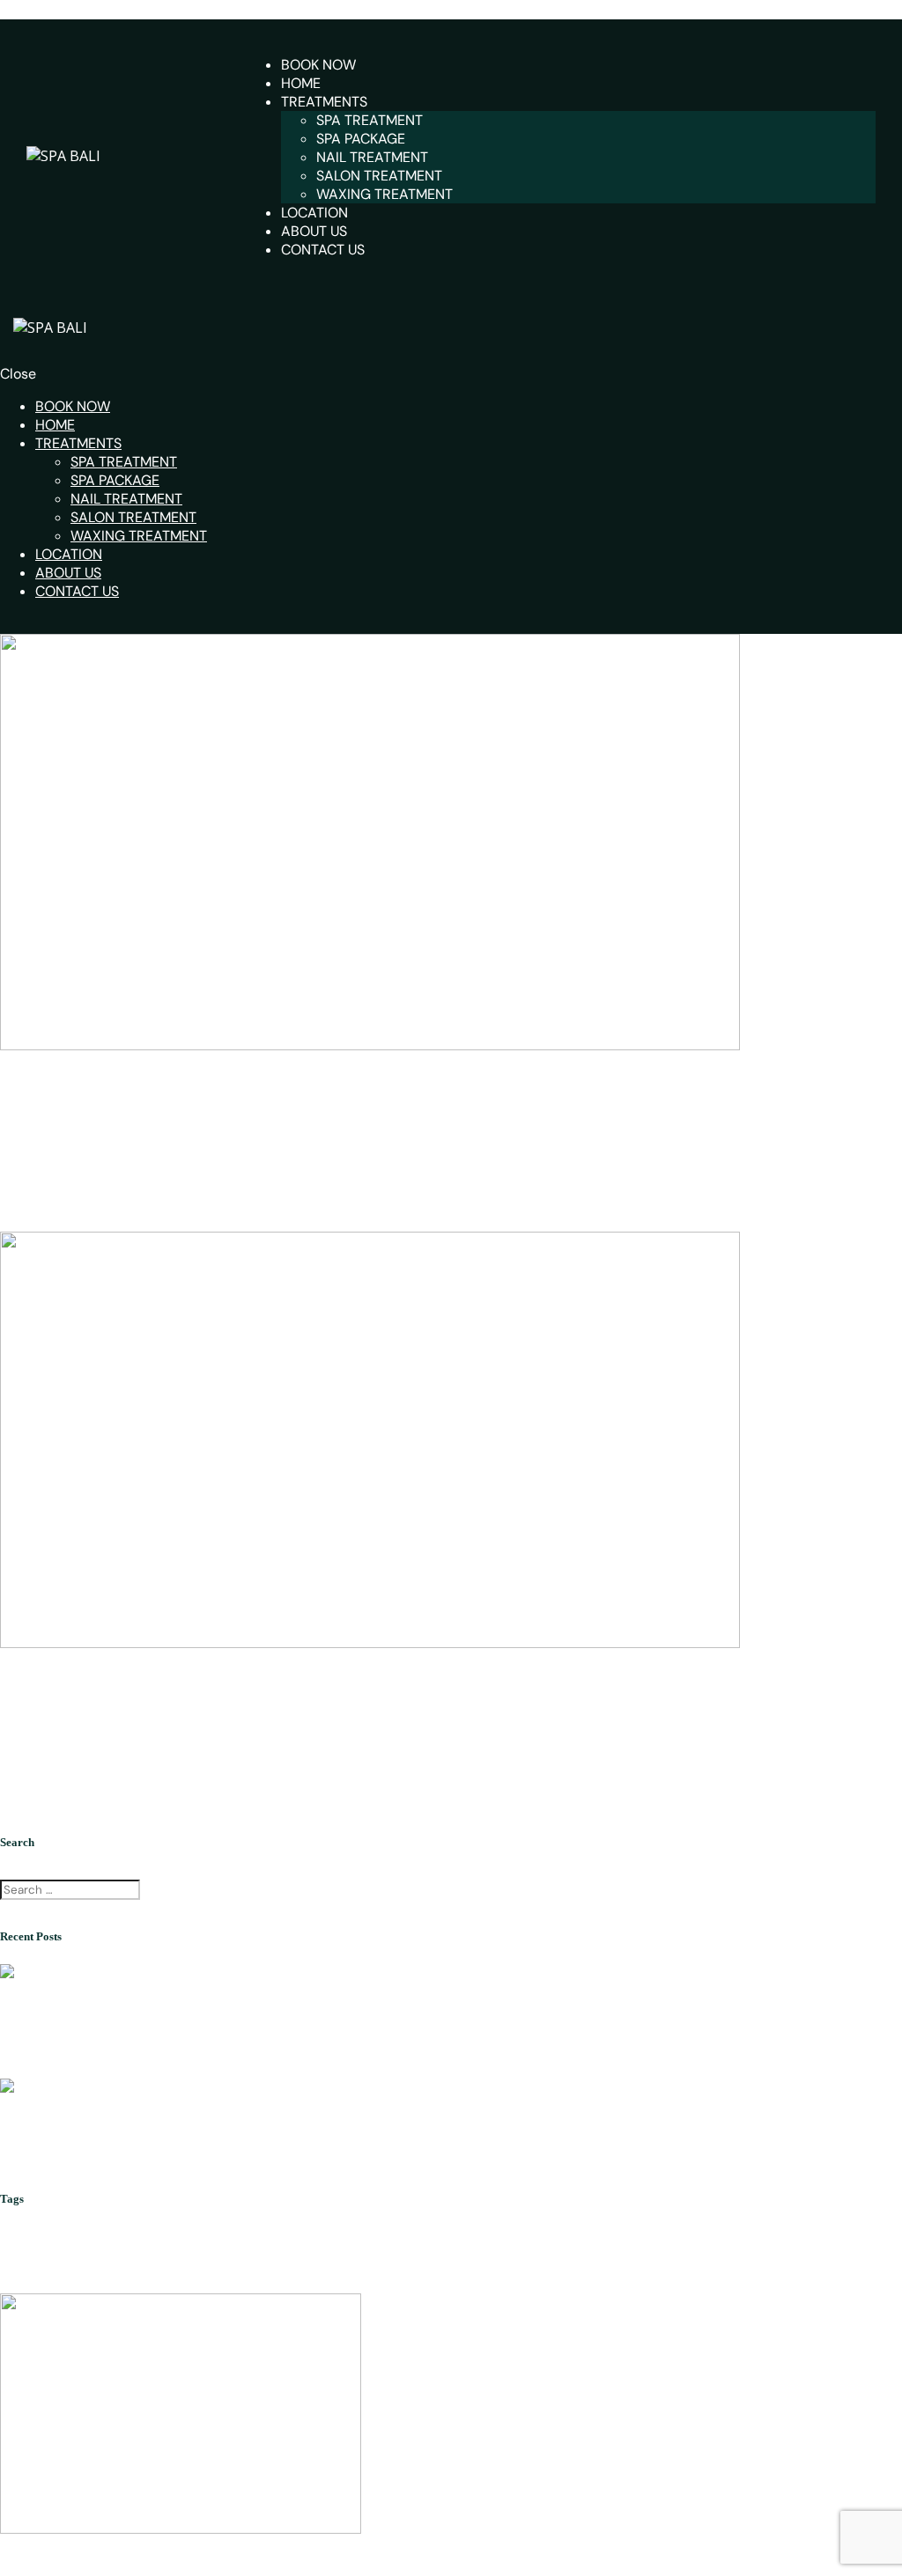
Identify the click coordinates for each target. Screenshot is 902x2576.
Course (159, 2244)
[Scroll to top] (10, 2566)
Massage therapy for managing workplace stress (121, 2050)
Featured (291, 2244)
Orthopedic (786, 2248)
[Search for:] (72, 1888)
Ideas (559, 2250)
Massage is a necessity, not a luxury (127, 1680)
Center (82, 2246)
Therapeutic (64, 2278)
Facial (219, 2250)
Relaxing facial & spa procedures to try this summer (127, 2164)
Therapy (28, 1119)
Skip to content (50, 10)
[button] (250, 1119)
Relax (856, 2246)
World (180, 2283)
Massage (709, 2248)
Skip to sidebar (150, 10)
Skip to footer (245, 10)
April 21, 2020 (101, 1119)
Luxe (657, 2248)
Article (24, 2248)
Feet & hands (429, 2244)
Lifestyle (605, 2248)
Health (528, 2250)
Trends (147, 2283)
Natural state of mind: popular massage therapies (178, 1082)
